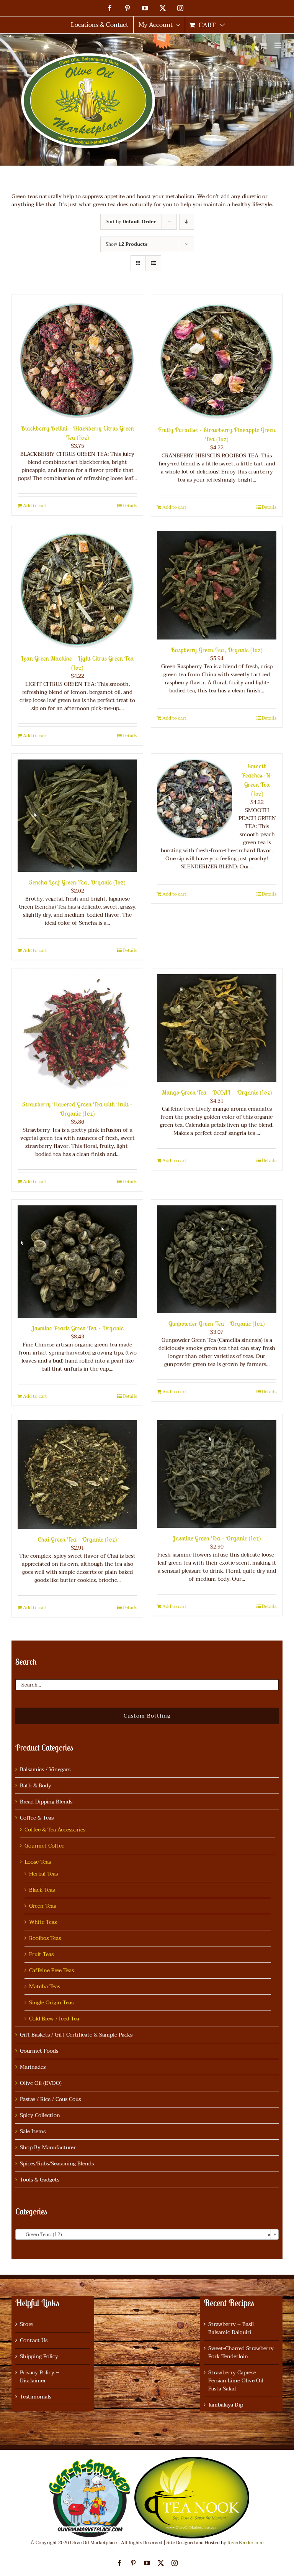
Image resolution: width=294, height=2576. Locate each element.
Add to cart (35, 506)
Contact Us (34, 2340)
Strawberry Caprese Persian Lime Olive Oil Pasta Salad (236, 2381)
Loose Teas (38, 1862)
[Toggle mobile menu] (278, 45)
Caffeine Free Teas (51, 1970)
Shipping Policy (39, 2357)
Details (130, 506)
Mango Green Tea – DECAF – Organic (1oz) (217, 1092)
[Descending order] (187, 222)
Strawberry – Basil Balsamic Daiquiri (231, 2328)
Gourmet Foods (39, 2051)
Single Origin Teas (51, 2003)
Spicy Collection (40, 2115)
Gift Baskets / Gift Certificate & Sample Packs (76, 2035)
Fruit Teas (41, 1954)
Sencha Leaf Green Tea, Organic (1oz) (77, 882)
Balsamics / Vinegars (45, 1770)
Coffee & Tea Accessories (55, 1830)
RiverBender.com (246, 2543)
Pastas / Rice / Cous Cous (50, 2099)
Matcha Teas (45, 1987)
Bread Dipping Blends (46, 1802)
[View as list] (153, 263)
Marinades (33, 2067)
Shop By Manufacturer (48, 2148)
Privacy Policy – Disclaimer (40, 2377)
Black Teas (42, 1890)
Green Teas (42, 1906)
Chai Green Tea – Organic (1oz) (78, 1539)
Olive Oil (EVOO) (41, 2083)
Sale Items (33, 2131)
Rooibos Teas (45, 1938)
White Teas (43, 1922)
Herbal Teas (43, 1874)
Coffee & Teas (37, 1818)
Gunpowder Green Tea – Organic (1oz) (217, 1323)
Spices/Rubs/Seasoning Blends (57, 2164)
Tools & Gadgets (40, 2180)
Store (26, 2324)
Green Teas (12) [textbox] (145, 2235)
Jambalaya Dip (226, 2405)
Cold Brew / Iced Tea (54, 2019)
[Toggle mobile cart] (263, 45)
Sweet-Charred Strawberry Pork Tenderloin (241, 2352)
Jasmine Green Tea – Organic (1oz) (217, 1538)
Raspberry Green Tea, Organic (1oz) (217, 650)
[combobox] (147, 2234)
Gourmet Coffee (44, 1846)
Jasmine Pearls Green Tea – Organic (78, 1328)
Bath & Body (36, 1786)
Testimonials (36, 2397)
